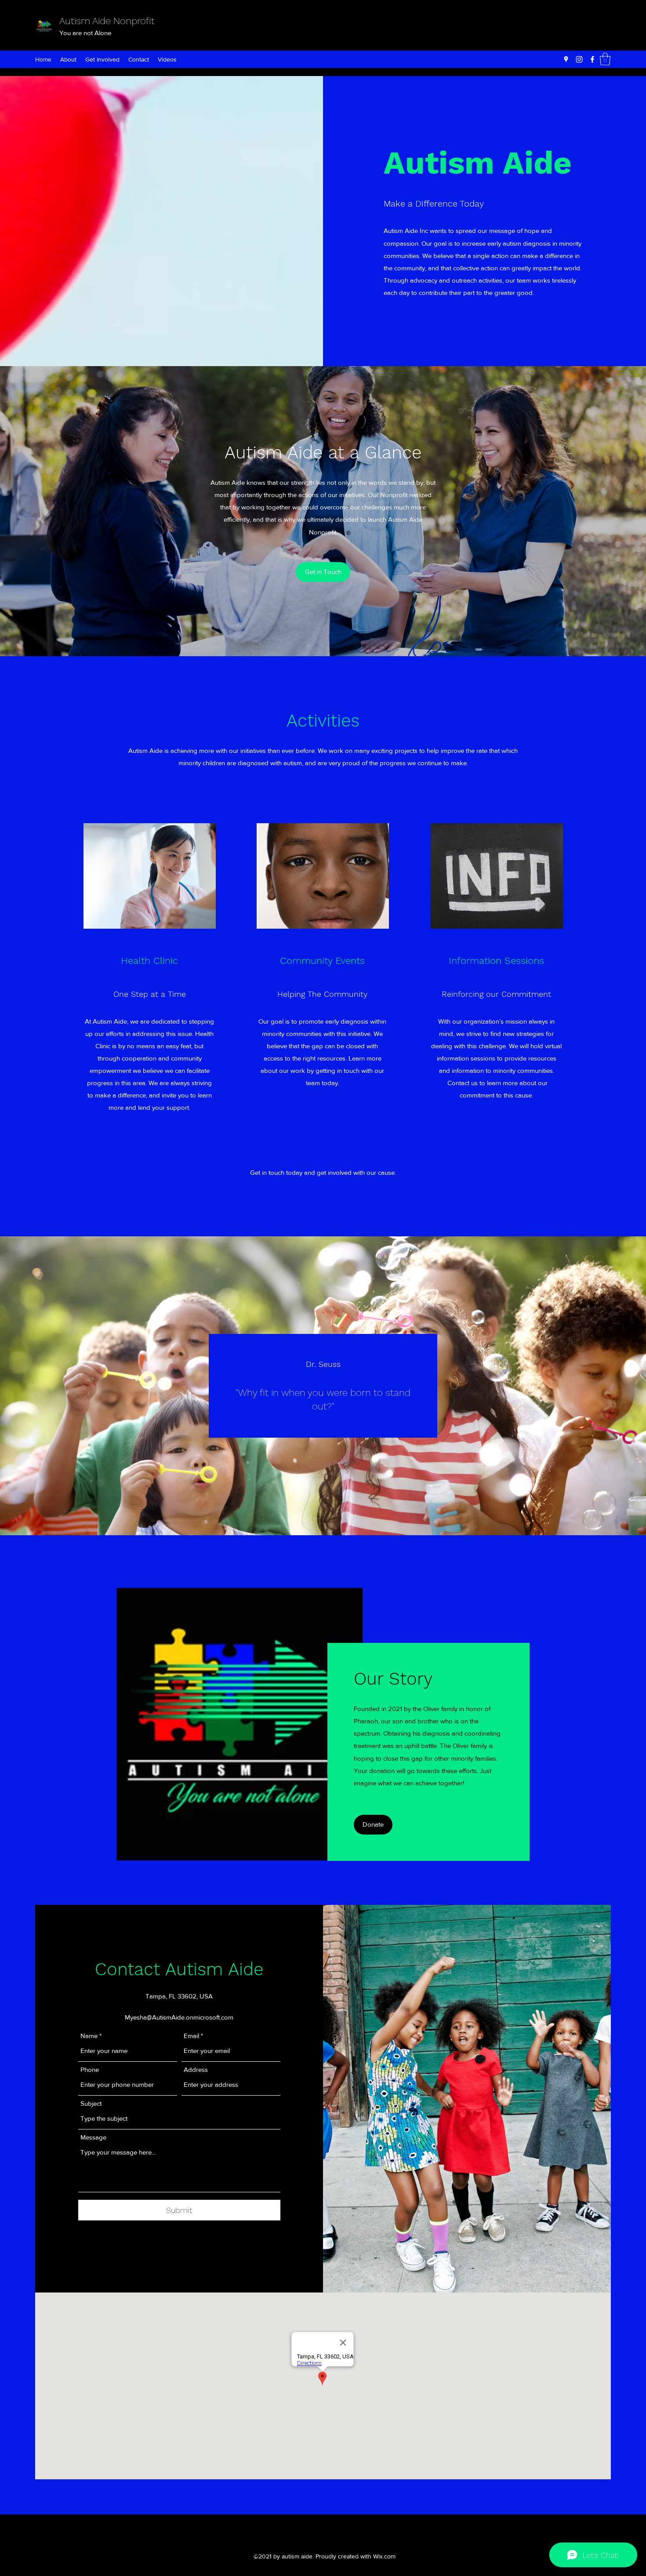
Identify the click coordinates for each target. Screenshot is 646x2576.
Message (93, 2137)
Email (191, 2036)
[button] (323, 572)
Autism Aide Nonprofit (107, 21)
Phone (90, 2069)
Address (196, 2069)
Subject (91, 2103)
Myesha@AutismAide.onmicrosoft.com (179, 2017)
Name (89, 2036)
